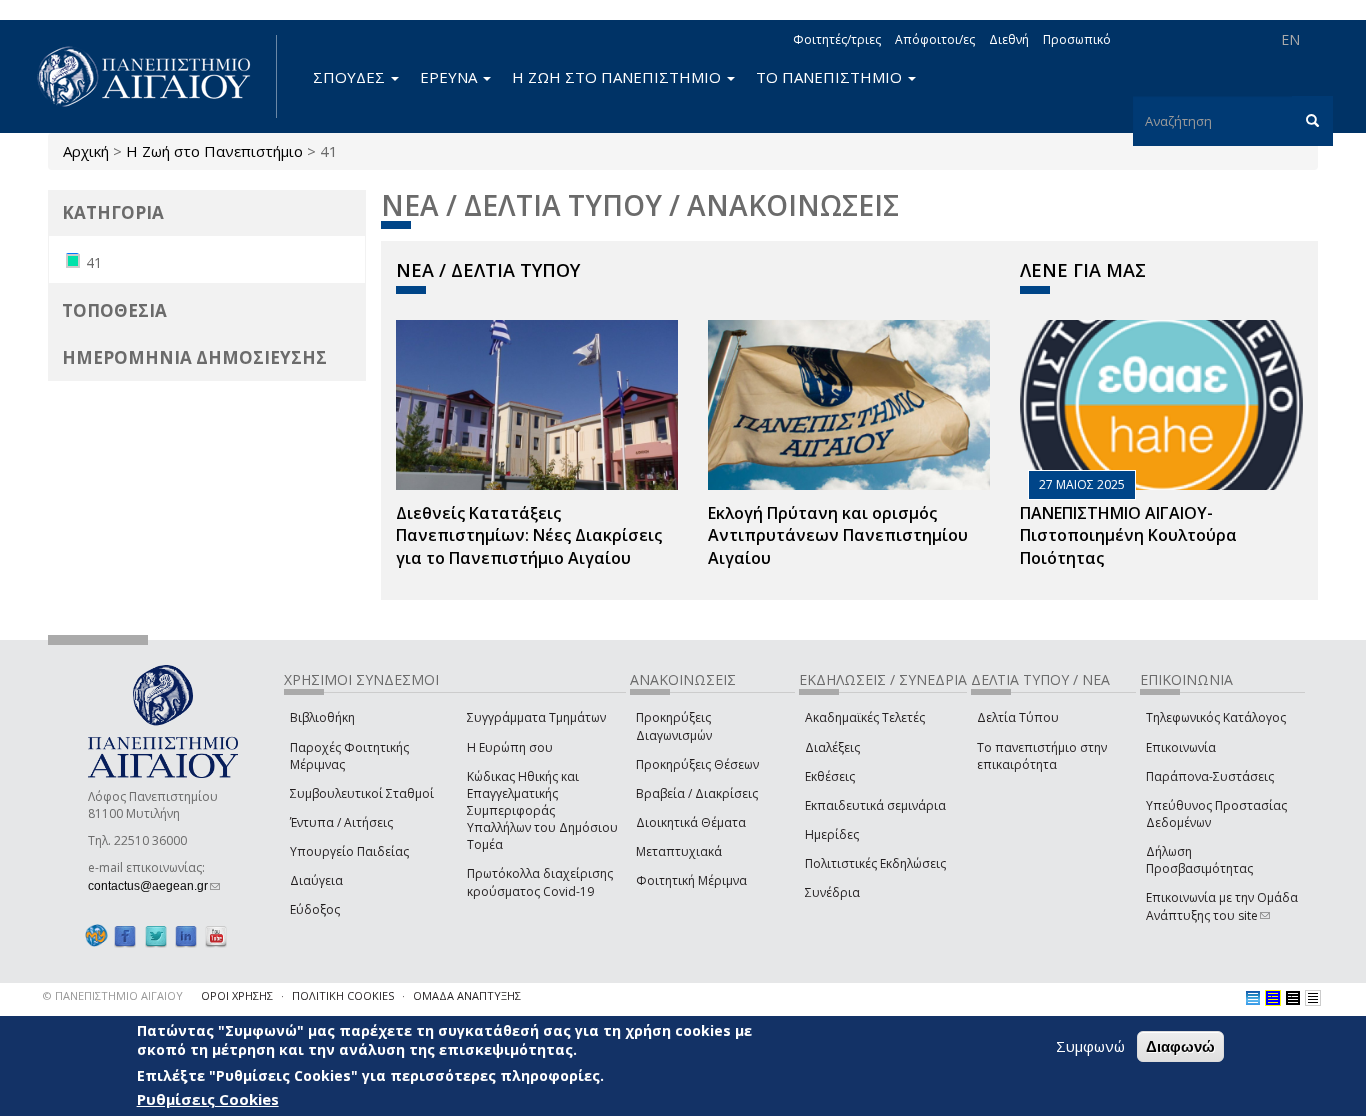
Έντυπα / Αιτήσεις (341, 822)
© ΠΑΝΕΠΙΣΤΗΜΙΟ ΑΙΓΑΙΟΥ (113, 995)
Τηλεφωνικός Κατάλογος (1216, 717)
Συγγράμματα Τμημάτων (536, 717)
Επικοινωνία (1181, 747)
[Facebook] (125, 935)
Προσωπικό (1077, 39)
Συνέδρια (832, 892)
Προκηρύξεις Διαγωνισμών (674, 726)
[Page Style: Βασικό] (1253, 998)
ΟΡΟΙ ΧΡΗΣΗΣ (237, 995)
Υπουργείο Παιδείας (349, 851)
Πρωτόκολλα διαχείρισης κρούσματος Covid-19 (540, 882)
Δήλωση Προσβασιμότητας (1199, 860)
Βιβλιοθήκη (322, 717)
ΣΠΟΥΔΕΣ (351, 77)
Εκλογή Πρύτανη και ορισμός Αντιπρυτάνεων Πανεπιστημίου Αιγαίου (838, 536)
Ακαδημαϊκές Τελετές (865, 717)
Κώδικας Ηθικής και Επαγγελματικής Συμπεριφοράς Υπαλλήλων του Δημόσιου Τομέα (542, 811)
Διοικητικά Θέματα (691, 822)
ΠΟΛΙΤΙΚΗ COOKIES (343, 995)
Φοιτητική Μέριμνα (691, 880)
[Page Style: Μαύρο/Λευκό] (1313, 998)
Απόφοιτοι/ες (935, 39)
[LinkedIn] (186, 935)
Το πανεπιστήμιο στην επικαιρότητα (1042, 756)
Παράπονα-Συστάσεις (1210, 776)
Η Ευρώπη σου (510, 747)
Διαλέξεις (832, 747)
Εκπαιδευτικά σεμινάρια (875, 805)
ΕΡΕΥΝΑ (450, 77)
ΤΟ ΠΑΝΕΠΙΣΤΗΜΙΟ (831, 77)
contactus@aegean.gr (154, 886)
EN (1290, 39)
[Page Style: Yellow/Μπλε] (1273, 998)
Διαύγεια (316, 880)
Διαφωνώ (1180, 1046)
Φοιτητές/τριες (837, 39)
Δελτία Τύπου (1018, 717)
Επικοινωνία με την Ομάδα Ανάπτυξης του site (1222, 906)
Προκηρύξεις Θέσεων (697, 764)
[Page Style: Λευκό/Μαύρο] (1293, 998)
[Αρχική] (155, 76)
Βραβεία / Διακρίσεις (697, 793)
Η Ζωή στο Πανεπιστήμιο (214, 151)
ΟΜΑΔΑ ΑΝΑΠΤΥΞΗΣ (467, 995)
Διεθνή (1009, 39)
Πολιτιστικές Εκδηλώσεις (875, 863)
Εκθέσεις (830, 776)
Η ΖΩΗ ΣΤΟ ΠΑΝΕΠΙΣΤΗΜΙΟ (618, 77)
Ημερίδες (832, 834)
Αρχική (86, 151)
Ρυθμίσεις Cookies (208, 1100)
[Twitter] (156, 935)
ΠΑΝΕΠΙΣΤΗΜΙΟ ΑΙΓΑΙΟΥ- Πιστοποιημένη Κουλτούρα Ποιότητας (1128, 536)
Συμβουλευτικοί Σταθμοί (362, 793)
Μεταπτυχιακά (679, 851)
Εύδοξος (315, 909)
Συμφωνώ (1090, 1046)
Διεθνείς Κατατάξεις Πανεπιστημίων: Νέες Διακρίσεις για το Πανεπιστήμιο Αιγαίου (529, 536)
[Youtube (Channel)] (216, 935)
